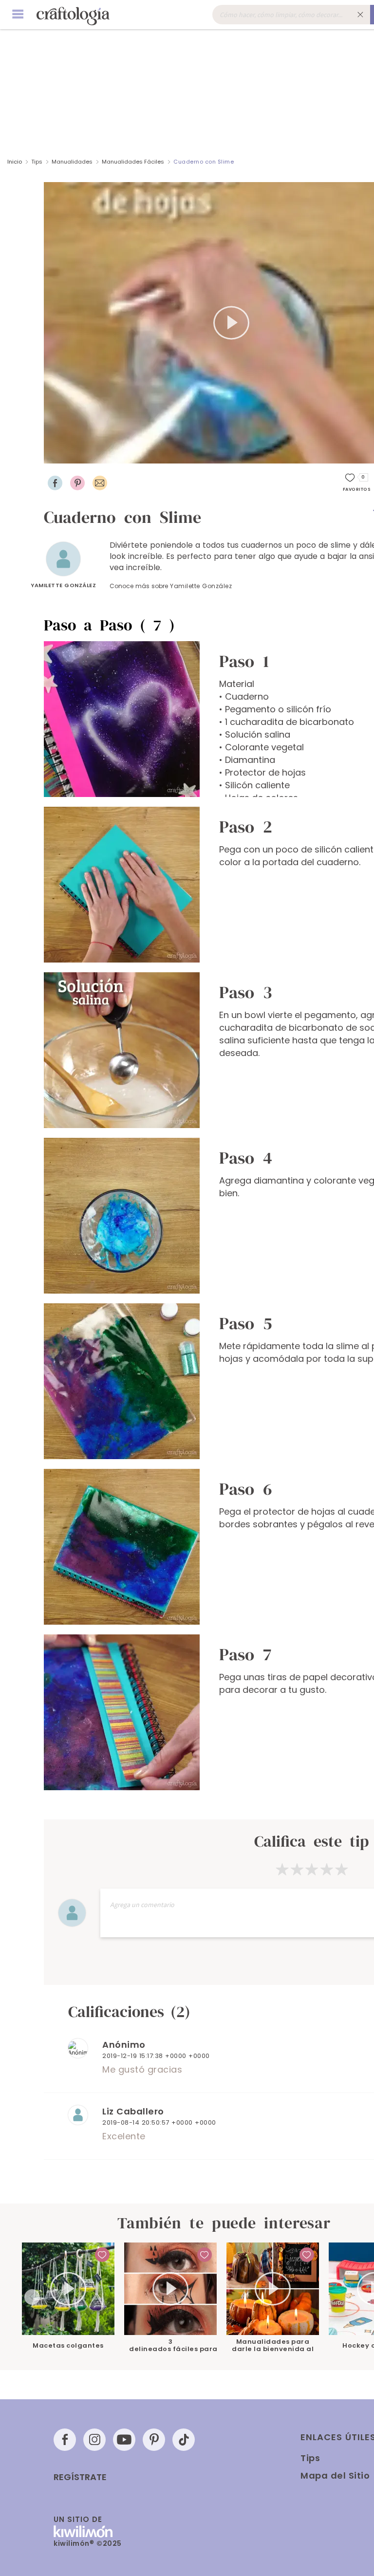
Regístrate (80, 2477)
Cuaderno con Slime (204, 162)
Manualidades (72, 162)
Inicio (15, 162)
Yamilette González (63, 585)
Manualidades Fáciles (134, 162)
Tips (37, 162)
